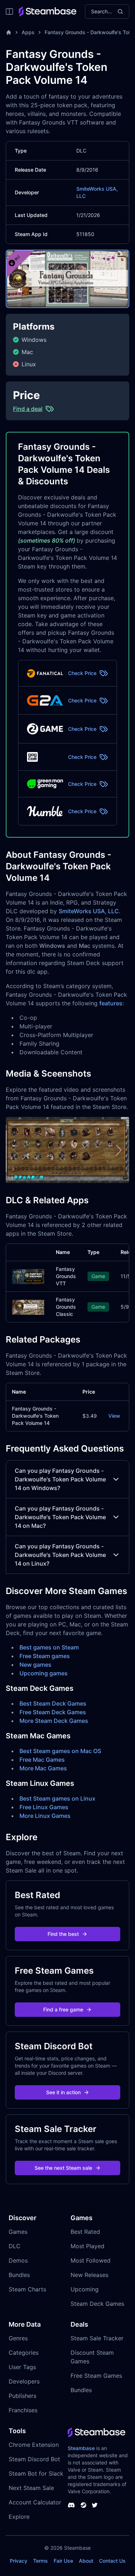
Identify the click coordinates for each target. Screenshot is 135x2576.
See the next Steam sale (63, 2168)
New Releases (89, 2275)
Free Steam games (45, 1656)
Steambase (81, 2448)
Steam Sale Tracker (97, 2338)
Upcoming (85, 2289)
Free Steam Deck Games (53, 1712)
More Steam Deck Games (54, 1721)
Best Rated (85, 2232)
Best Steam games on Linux (57, 1798)
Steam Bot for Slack (36, 2473)
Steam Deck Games (97, 2304)
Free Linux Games (44, 1807)
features (111, 1003)
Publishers (22, 2396)
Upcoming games (44, 1673)
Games (18, 2232)
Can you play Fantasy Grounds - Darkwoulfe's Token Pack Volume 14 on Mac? (60, 1517)
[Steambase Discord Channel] (71, 2505)
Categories (24, 2353)
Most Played (87, 2246)
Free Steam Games (96, 2376)
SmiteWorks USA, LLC (89, 911)
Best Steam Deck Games (53, 1703)
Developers (24, 2381)
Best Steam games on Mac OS (60, 1751)
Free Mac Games (42, 1760)
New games (35, 1665)
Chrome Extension (34, 2445)
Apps (28, 32)
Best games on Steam (49, 1647)
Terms (40, 2561)
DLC (15, 2246)
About (86, 2561)
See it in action (63, 2092)
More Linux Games (45, 1816)
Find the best (63, 1934)
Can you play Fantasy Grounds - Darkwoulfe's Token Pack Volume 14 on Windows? (60, 1479)
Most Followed (91, 2260)
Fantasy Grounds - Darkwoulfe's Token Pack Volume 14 (35, 1416)
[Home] (9, 32)
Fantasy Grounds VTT (66, 1276)
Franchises (23, 2410)
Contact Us (112, 2561)
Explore (19, 2517)
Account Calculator (35, 2502)
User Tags (22, 2367)
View (114, 1416)
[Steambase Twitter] (95, 2505)
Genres (18, 2338)
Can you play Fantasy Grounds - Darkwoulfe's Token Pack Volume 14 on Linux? (60, 1555)
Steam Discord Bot (34, 2459)
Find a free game (63, 2009)
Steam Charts (27, 2289)
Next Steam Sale (31, 2488)
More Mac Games (43, 1768)
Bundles (19, 2275)
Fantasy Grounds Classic (66, 1307)
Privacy (19, 2561)
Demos (18, 2260)
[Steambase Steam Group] (84, 2505)
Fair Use (63, 2561)
